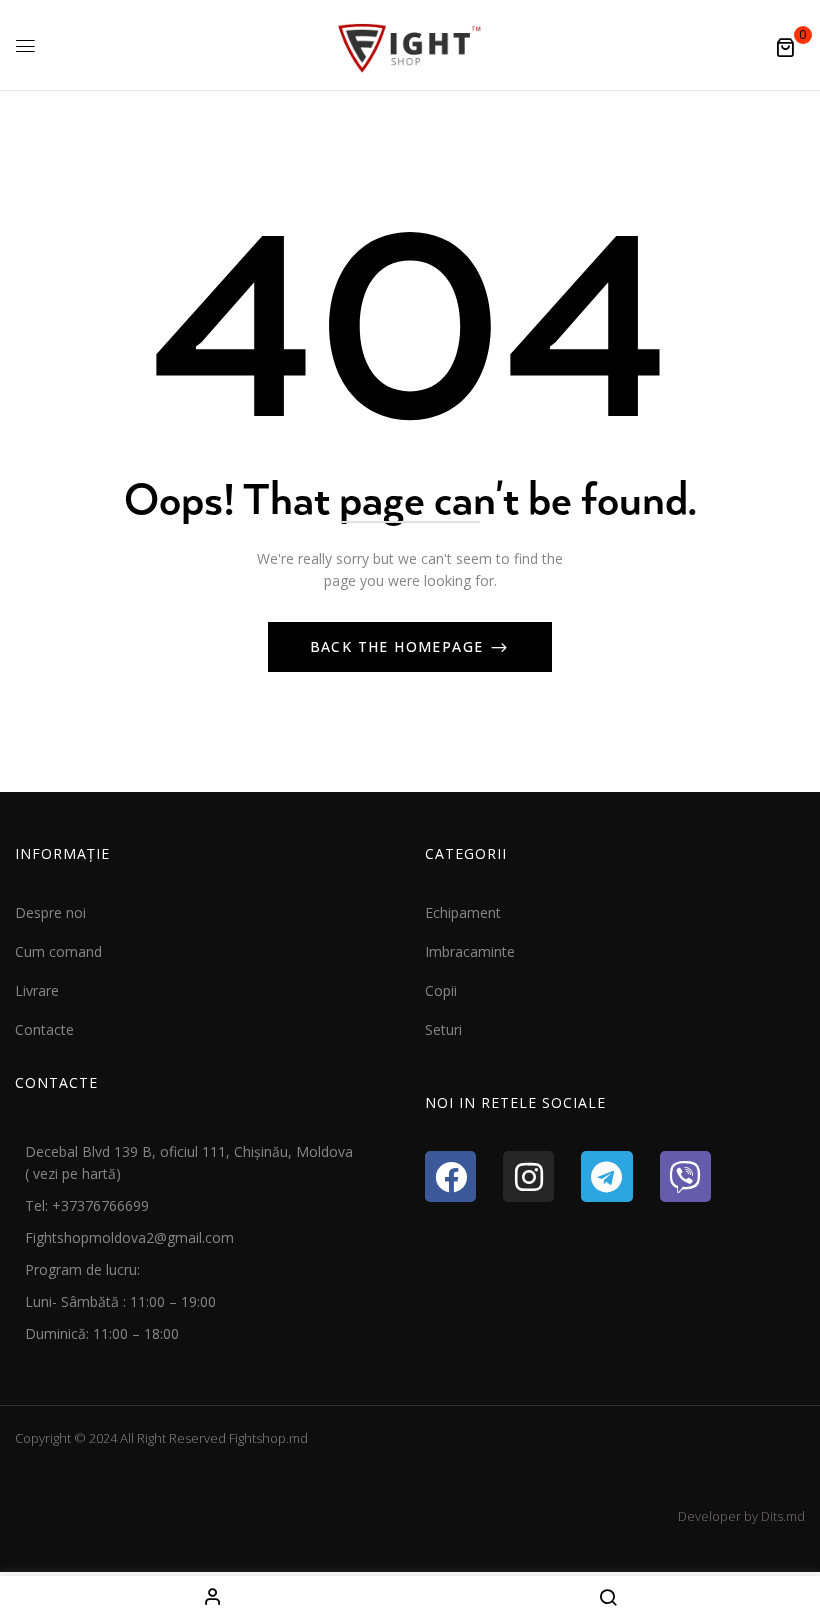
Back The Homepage (399, 646)
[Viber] (685, 1176)
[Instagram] (528, 1176)
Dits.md (783, 1516)
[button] (785, 46)
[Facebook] (450, 1176)
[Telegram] (606, 1176)
